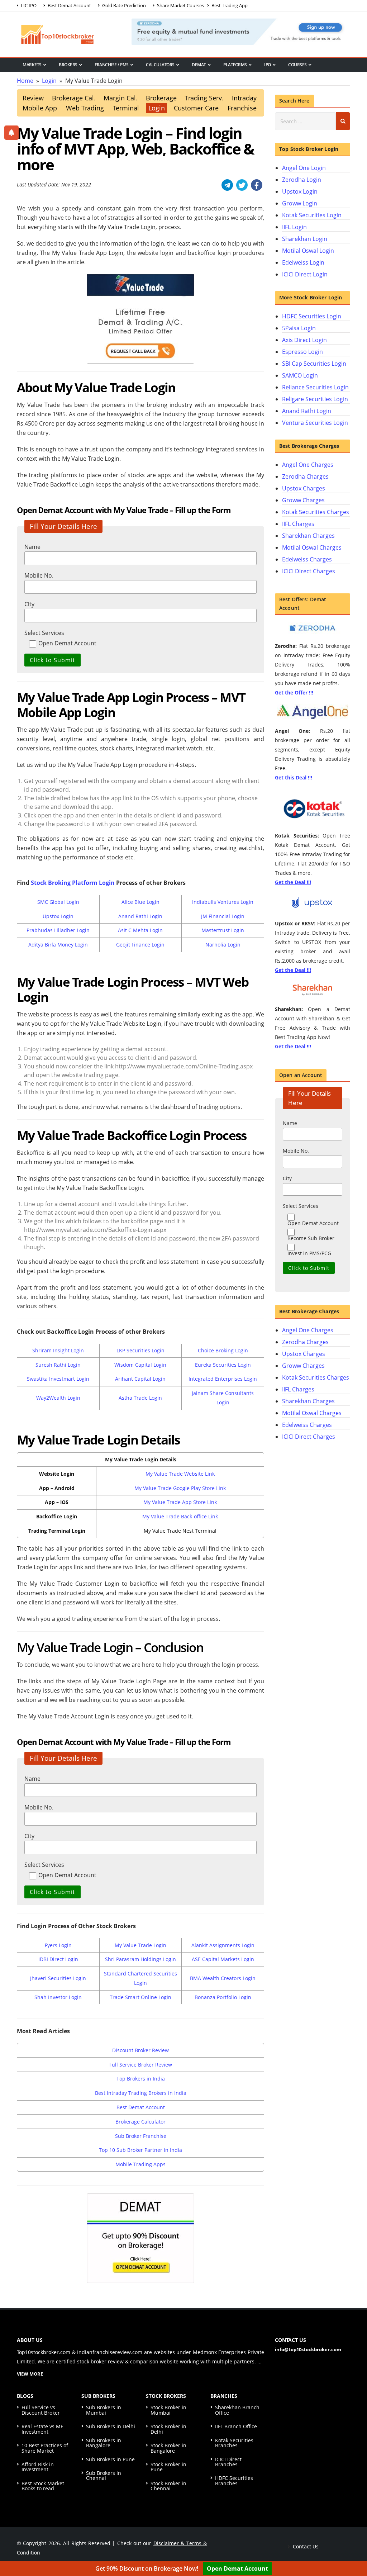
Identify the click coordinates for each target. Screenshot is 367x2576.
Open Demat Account (237, 2568)
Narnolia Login (223, 945)
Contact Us (305, 2546)
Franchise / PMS (112, 65)
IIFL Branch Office (236, 2426)
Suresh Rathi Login (58, 1365)
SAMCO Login (300, 375)
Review (33, 98)
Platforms (235, 65)
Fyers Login (58, 1945)
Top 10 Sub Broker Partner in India (140, 2150)
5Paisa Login (299, 328)
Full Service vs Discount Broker (41, 2410)
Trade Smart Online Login (140, 1997)
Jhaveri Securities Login (58, 1978)
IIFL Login (294, 227)
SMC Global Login (58, 902)
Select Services (44, 633)
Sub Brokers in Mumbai (104, 2410)
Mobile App (40, 108)
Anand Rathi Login (140, 916)
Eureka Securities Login (223, 1365)
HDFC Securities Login (312, 316)
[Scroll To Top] (354, 2548)
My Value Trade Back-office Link (180, 1516)
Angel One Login (304, 168)
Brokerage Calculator (140, 2122)
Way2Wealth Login (58, 1398)
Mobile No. (39, 575)
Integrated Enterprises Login (223, 1379)
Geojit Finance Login (140, 945)
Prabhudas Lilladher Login (58, 930)
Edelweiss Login (303, 262)
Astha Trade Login (140, 1398)
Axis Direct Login (304, 340)
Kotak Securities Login (312, 215)
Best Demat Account (141, 2107)
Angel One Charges (308, 465)
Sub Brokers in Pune (110, 2459)
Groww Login (300, 203)
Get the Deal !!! (293, 882)
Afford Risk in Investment (38, 2467)
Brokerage (161, 98)
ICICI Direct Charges (309, 571)
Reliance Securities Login (315, 387)
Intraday (244, 98)
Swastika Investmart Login (58, 1379)
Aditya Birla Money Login (58, 945)
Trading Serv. (204, 98)
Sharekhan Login (305, 239)
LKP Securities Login (140, 1350)
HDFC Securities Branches (234, 2480)
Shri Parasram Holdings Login (140, 1959)
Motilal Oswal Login (308, 251)
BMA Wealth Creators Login (223, 1978)
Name (32, 547)
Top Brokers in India (141, 2079)
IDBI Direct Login (58, 1959)
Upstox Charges (304, 488)
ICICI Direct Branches (228, 2462)
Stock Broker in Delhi (168, 2429)
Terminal (126, 108)
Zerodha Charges (305, 476)
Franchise (242, 108)
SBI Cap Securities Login (314, 364)
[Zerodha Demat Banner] (241, 31)
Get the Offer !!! (294, 692)
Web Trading (85, 108)
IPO (268, 65)
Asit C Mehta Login (140, 930)
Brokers (68, 65)
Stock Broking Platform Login (73, 883)
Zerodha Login (302, 180)
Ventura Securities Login (315, 423)
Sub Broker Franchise (141, 2136)
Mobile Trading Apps (140, 2164)
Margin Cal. (121, 98)
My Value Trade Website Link (180, 1474)
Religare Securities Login (315, 399)
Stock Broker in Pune (168, 2467)
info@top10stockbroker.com (308, 2349)
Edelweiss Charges (307, 559)
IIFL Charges (298, 524)
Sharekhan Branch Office (237, 2410)
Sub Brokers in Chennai (104, 2475)
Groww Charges (303, 500)
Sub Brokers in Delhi (111, 2426)
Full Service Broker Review (141, 2065)
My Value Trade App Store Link (180, 1502)
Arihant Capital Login (140, 1379)
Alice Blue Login (140, 902)
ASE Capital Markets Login (223, 1959)
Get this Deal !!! (294, 777)
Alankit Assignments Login (223, 1945)
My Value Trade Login (140, 1945)
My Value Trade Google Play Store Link (180, 1488)
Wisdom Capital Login (140, 1365)
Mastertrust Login (223, 930)
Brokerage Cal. (74, 98)
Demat (199, 65)
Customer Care (196, 108)
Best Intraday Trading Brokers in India (141, 2093)
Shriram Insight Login (58, 1350)
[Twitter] (242, 185)
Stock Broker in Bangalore (168, 2448)
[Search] (343, 121)
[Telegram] (227, 185)
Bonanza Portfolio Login (223, 1997)
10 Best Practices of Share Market (45, 2448)
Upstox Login (58, 916)
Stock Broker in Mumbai (168, 2410)
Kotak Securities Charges (316, 512)
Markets (32, 65)
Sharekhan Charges (308, 536)
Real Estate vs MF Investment (42, 2429)
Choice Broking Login (223, 1350)
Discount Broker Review (140, 2050)
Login (157, 108)
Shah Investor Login (58, 1997)
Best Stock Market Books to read (43, 2486)
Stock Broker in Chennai (168, 2486)
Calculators (160, 65)
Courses (297, 65)
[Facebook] (257, 185)
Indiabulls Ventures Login (223, 902)
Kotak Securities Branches (234, 2443)
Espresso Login (302, 352)
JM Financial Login (223, 916)
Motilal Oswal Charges (312, 547)
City (29, 604)
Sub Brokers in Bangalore (104, 2443)
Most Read (34, 77)
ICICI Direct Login (305, 274)
